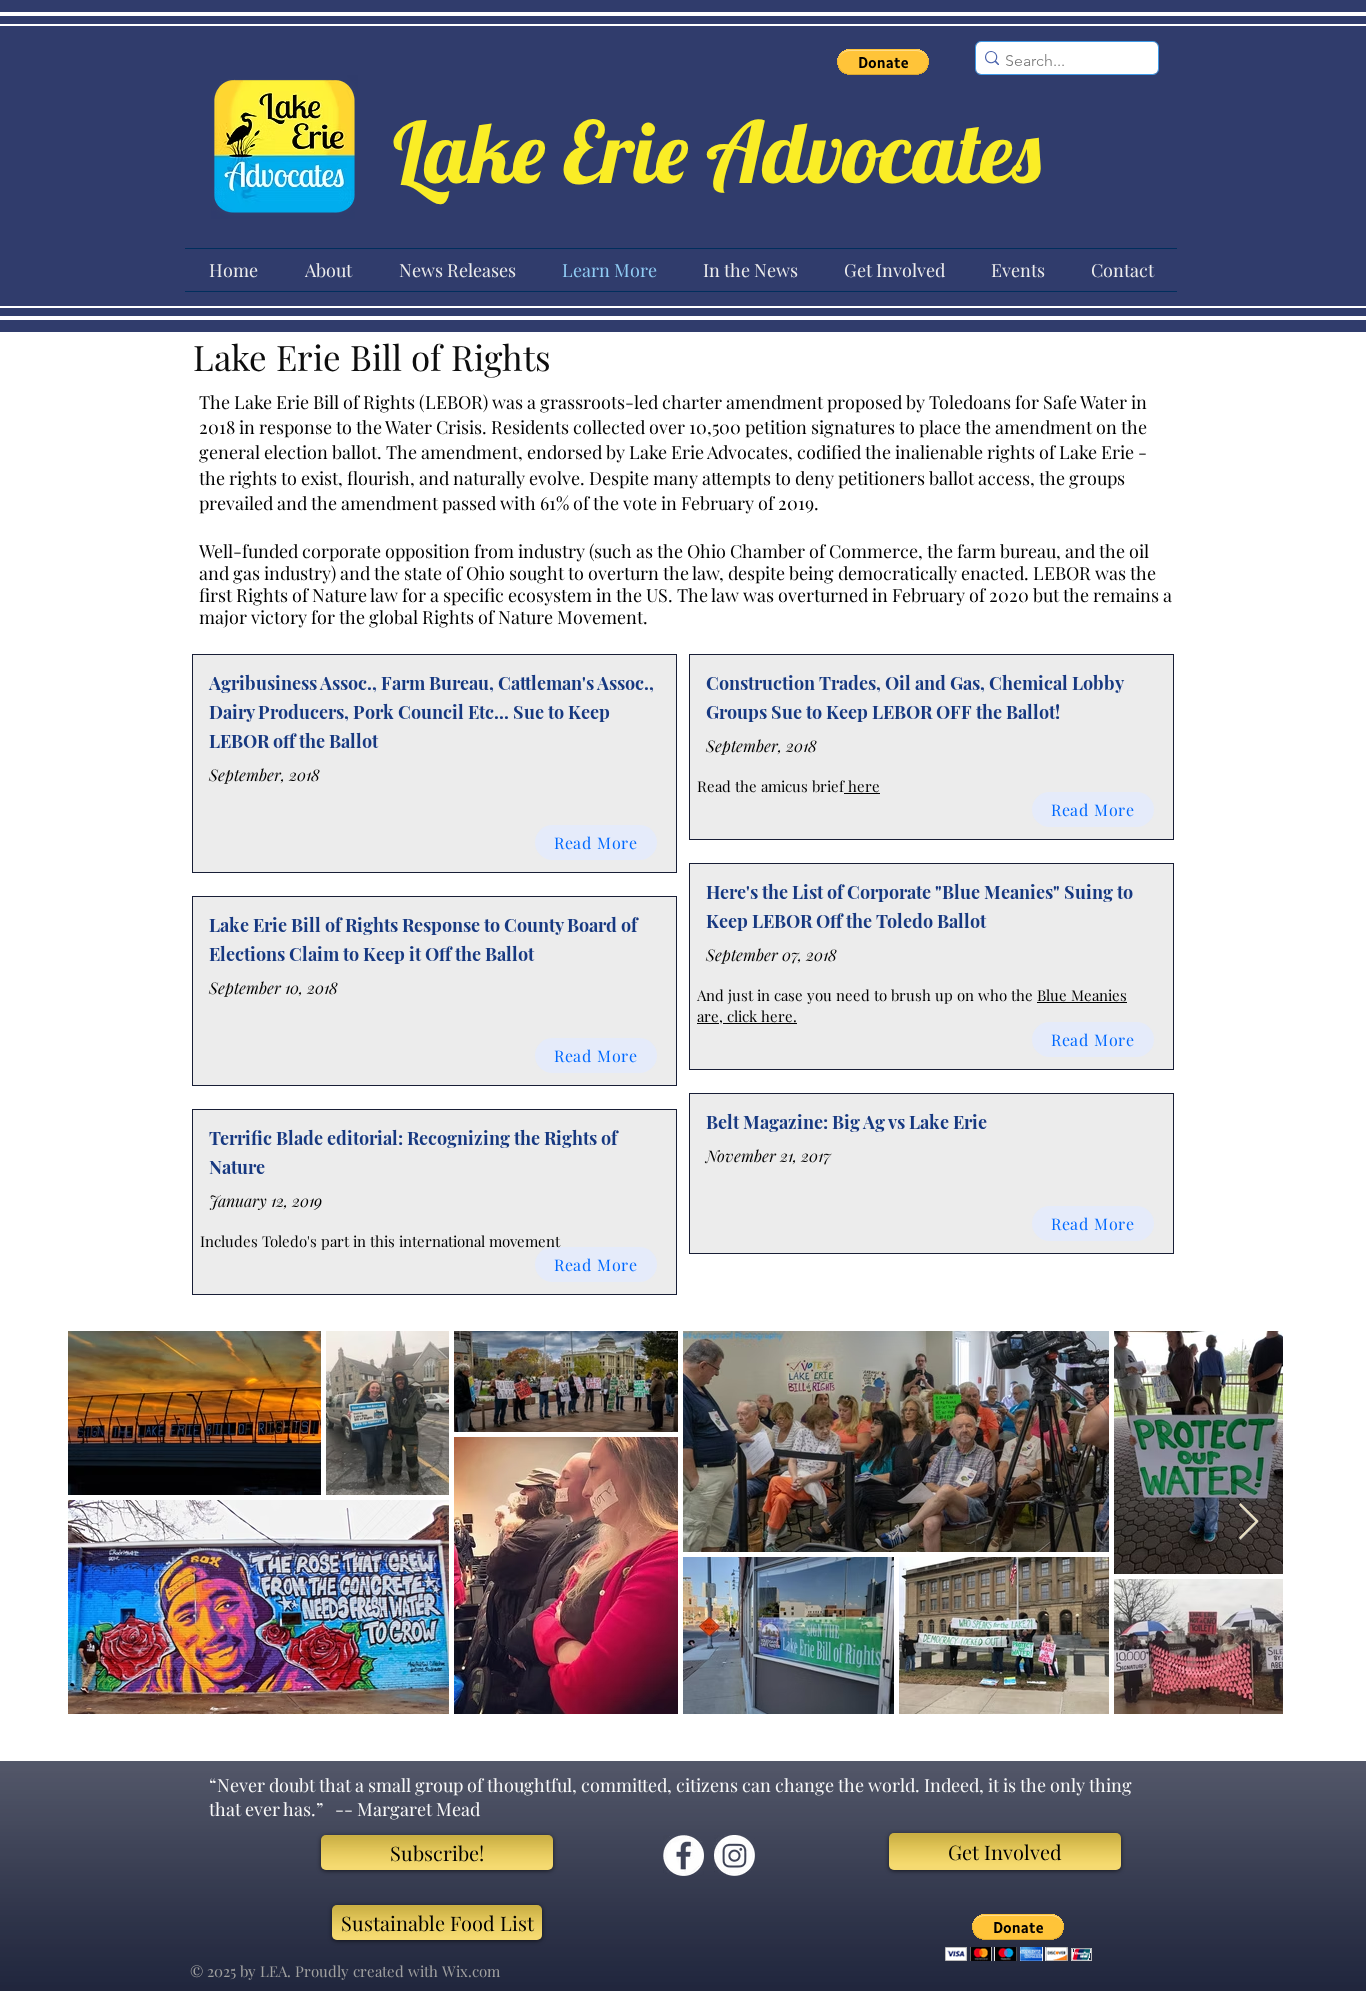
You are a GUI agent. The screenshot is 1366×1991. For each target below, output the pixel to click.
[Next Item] (1248, 1522)
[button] (883, 62)
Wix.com (471, 1971)
